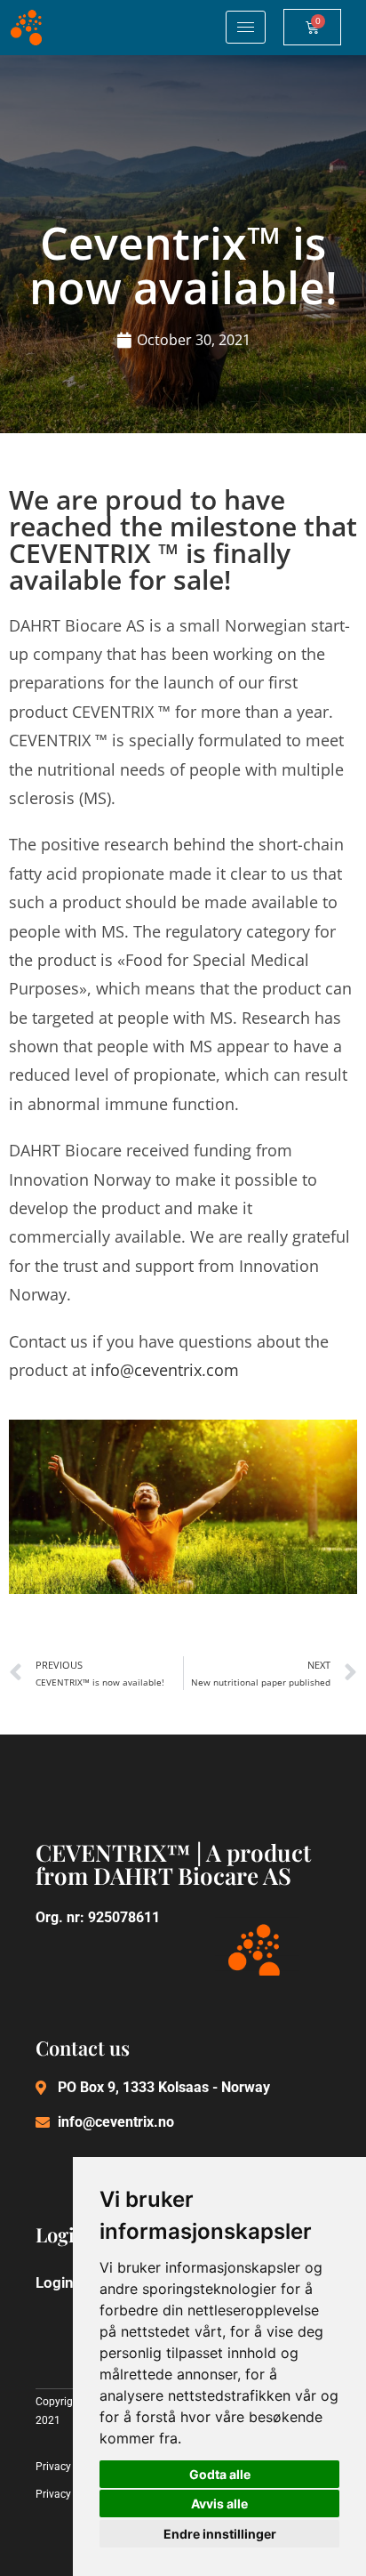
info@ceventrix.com (165, 1370)
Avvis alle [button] (219, 2504)
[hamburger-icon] (246, 27)
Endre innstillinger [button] (220, 2534)
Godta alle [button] (220, 2474)
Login (55, 2282)
